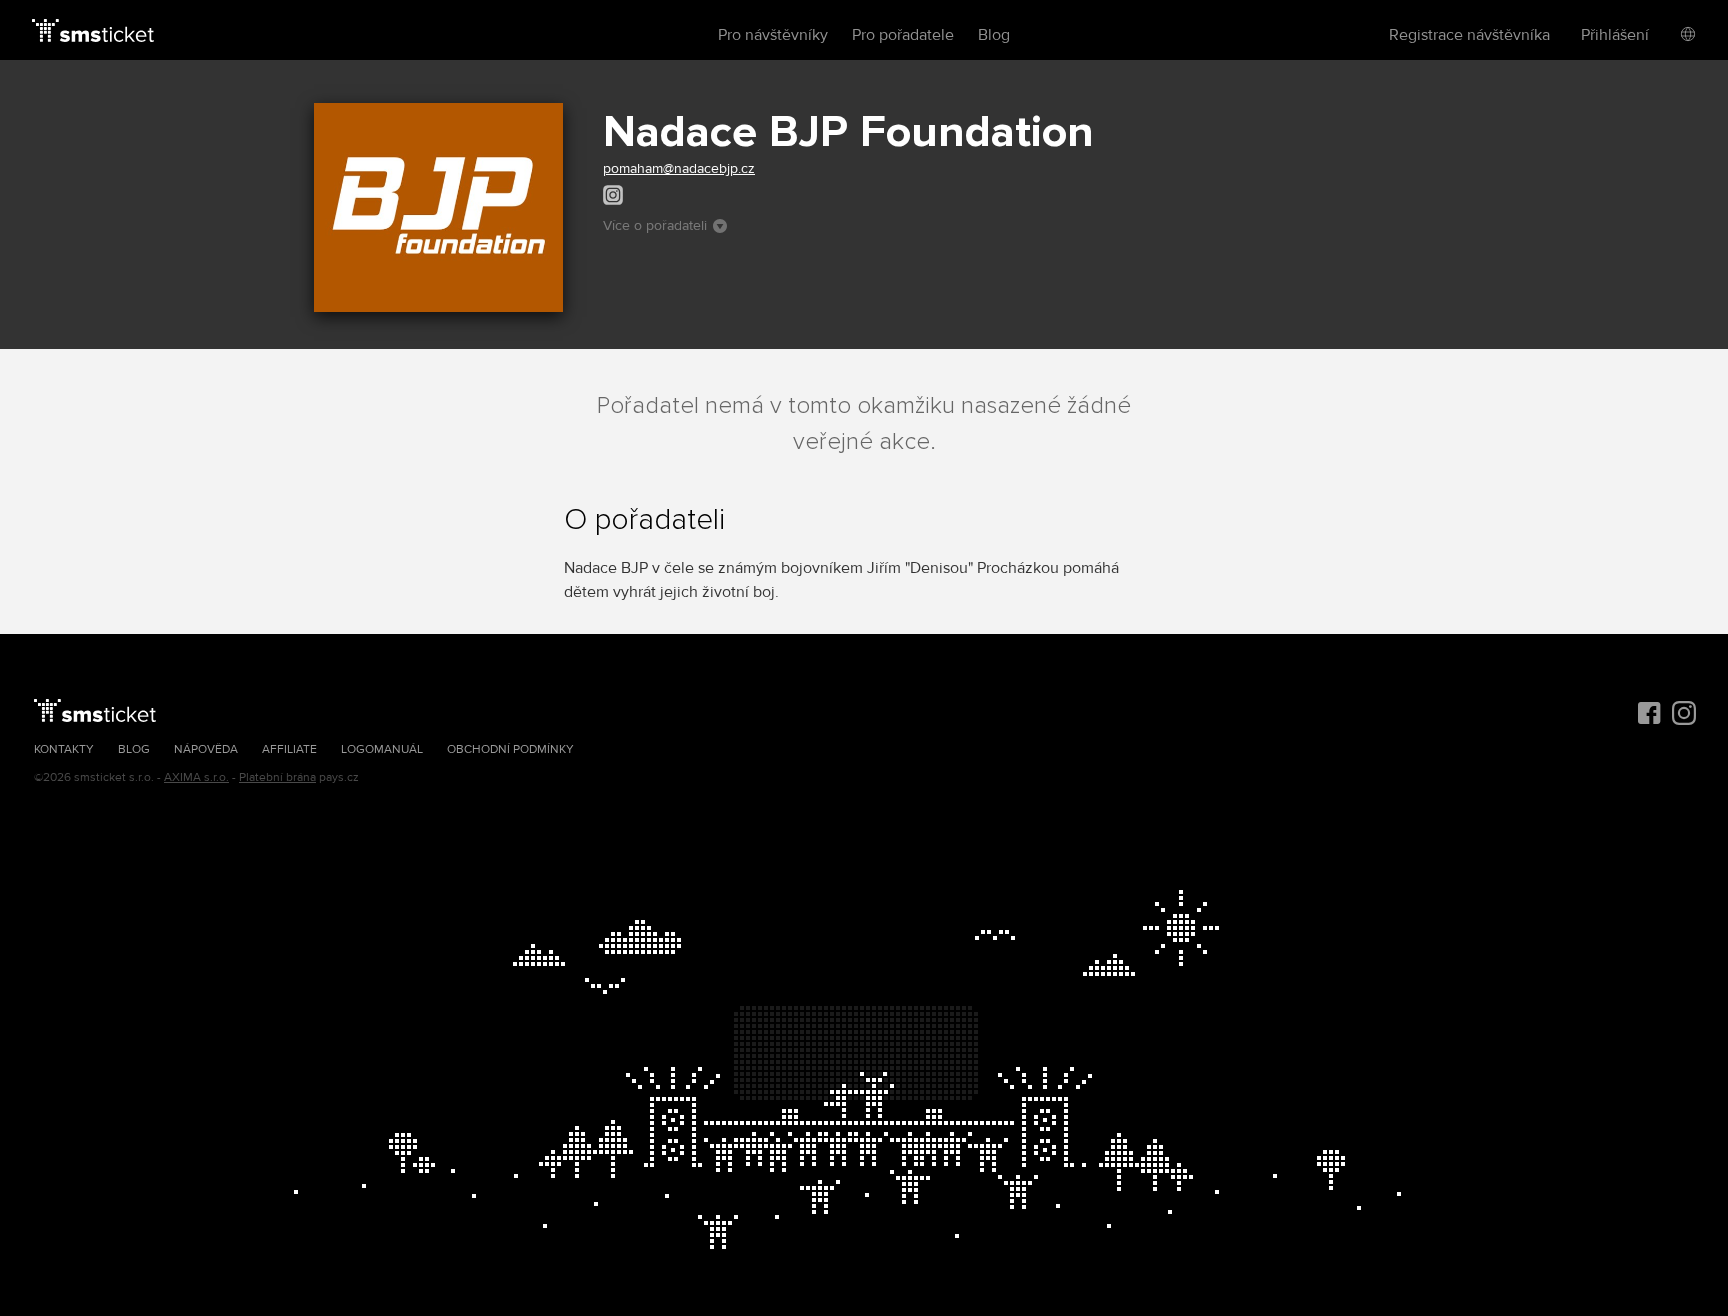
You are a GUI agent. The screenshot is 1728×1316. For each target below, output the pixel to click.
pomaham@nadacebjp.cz (679, 168)
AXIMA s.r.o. (196, 777)
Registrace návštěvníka (1469, 35)
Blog (994, 35)
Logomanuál (382, 749)
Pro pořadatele (903, 35)
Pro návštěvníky (773, 35)
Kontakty (64, 749)
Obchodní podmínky (510, 749)
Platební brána (277, 777)
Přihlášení (1615, 35)
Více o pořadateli (655, 225)
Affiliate (289, 749)
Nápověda (206, 749)
